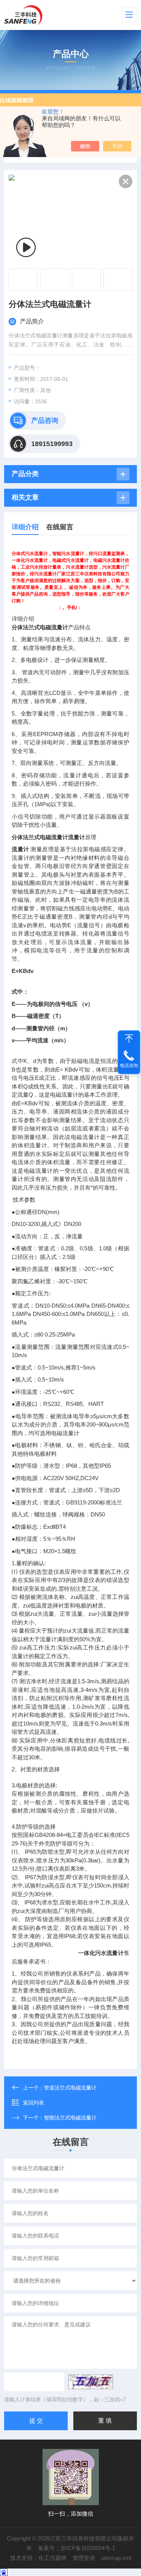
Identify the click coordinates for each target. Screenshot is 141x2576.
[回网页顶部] (129, 1039)
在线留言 (60, 527)
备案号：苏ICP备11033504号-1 (77, 2548)
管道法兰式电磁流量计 (70, 2088)
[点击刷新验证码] (91, 2382)
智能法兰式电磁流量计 (70, 2118)
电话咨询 (129, 1066)
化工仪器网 (52, 2558)
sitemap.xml (116, 2558)
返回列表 (33, 2103)
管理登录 (84, 2558)
